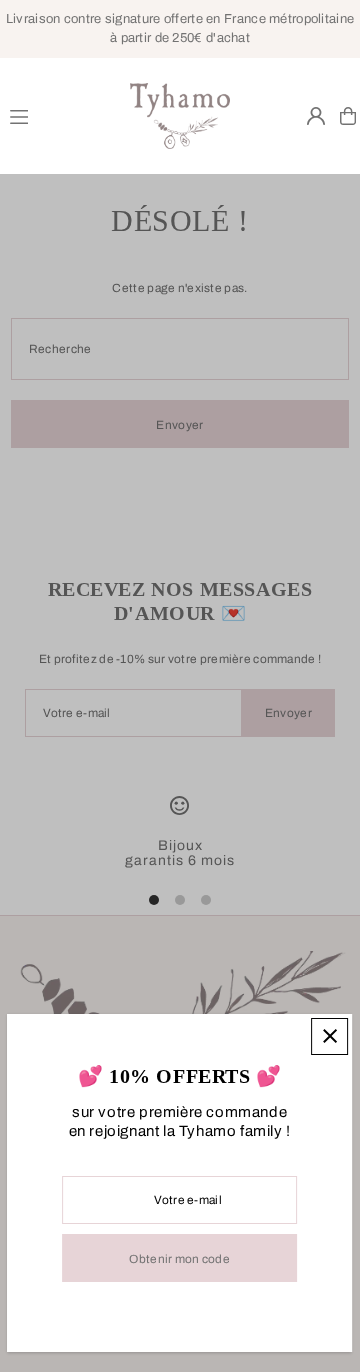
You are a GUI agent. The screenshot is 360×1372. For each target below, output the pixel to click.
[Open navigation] (61, 115)
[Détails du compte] (316, 116)
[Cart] (348, 116)
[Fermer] (330, 1036)
